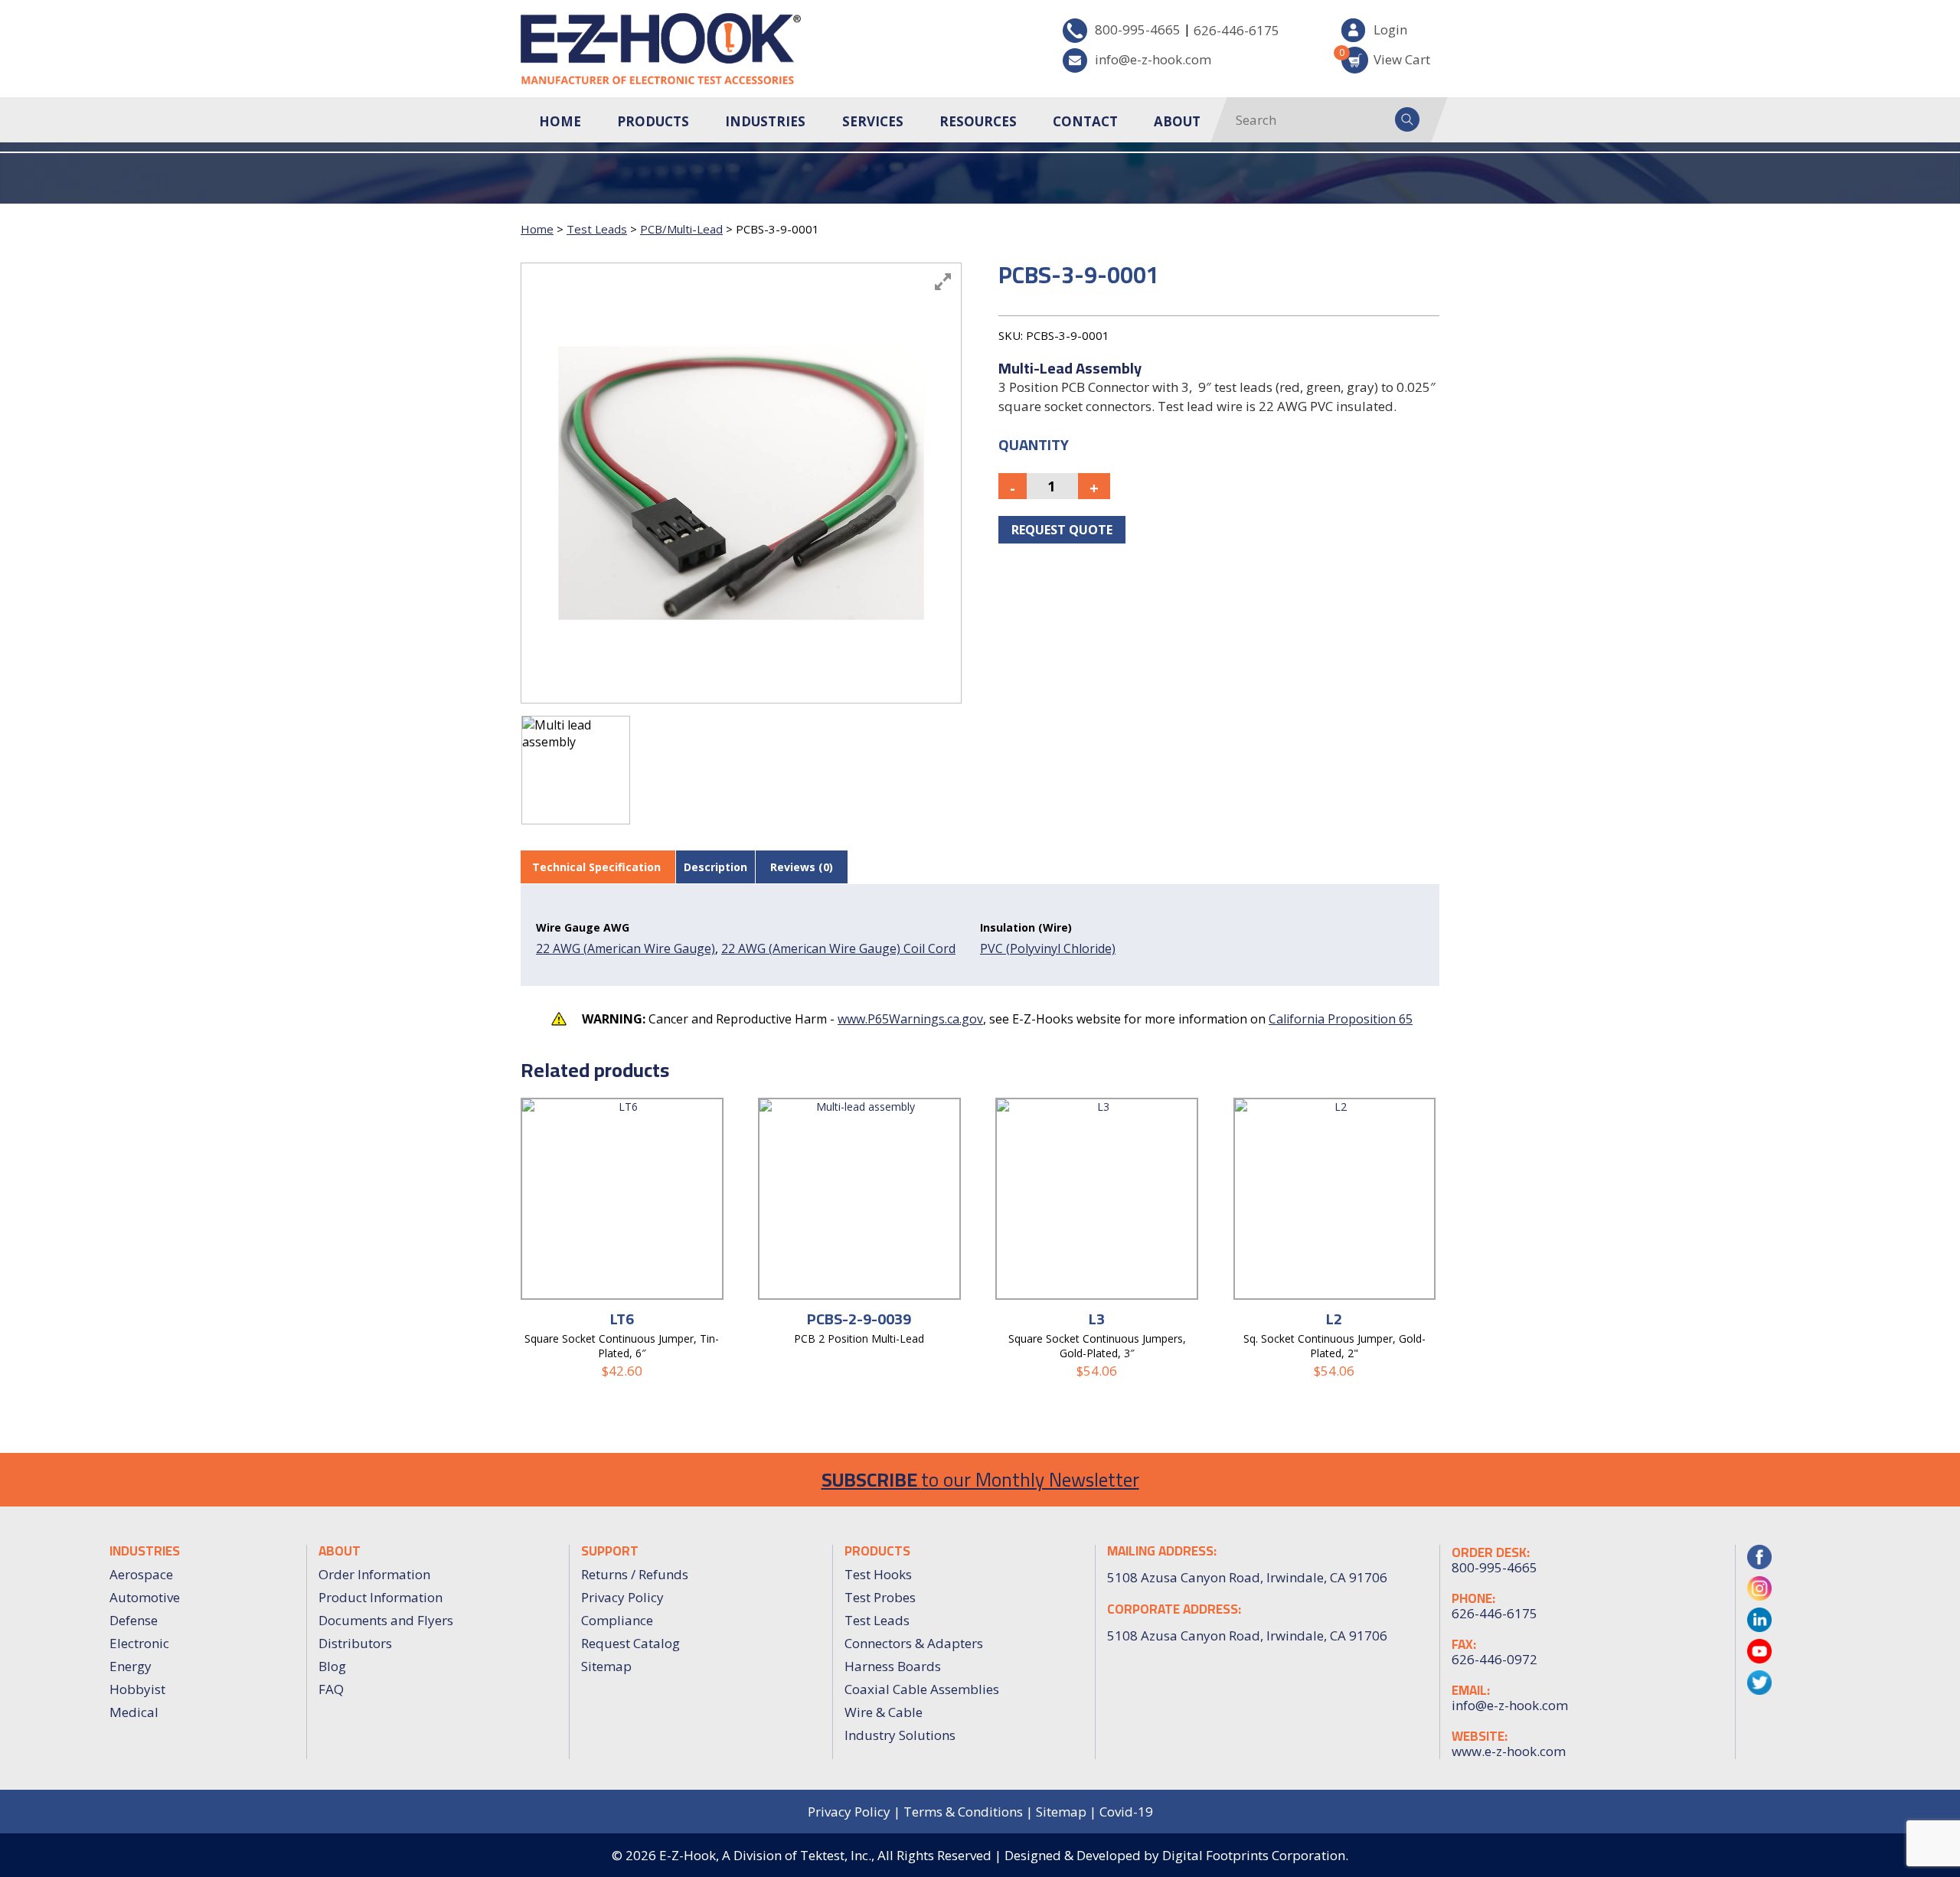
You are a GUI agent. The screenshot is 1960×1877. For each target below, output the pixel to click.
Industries (765, 121)
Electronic (139, 1643)
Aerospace (141, 1574)
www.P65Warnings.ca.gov (910, 1019)
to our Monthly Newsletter (980, 1479)
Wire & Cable (884, 1712)
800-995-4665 (1138, 29)
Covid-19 (1126, 1812)
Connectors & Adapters (914, 1643)
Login (1390, 29)
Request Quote (1062, 530)
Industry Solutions (900, 1735)
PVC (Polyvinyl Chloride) (1048, 948)
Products (653, 121)
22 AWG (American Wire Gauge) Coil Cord (838, 948)
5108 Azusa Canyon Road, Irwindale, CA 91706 (1247, 1635)
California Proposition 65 (1341, 1019)
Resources (978, 121)
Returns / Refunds (635, 1574)
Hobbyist (137, 1689)
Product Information (381, 1597)
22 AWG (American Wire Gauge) (626, 948)
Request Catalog (630, 1643)
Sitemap (606, 1666)
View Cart (1386, 57)
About (1177, 121)
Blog (332, 1666)
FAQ (331, 1689)
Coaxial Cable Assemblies (922, 1689)
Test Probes (880, 1597)
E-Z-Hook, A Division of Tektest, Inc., (767, 1855)
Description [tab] (715, 867)
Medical (134, 1712)
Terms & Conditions (963, 1812)
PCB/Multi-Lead (681, 229)
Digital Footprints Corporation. (1255, 1855)
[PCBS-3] (576, 770)
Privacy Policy (622, 1597)
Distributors (355, 1643)
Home (560, 121)
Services (873, 121)
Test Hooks (878, 1574)
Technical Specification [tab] (596, 867)
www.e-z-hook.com (1509, 1751)
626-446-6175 (1236, 30)
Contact (1085, 121)
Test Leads (597, 229)
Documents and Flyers (386, 1620)
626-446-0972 (1494, 1660)
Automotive (145, 1597)
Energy (131, 1666)
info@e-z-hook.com (1153, 59)
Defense (134, 1620)
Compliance (617, 1620)
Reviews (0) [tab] (802, 867)
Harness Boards (893, 1666)
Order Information (374, 1574)
